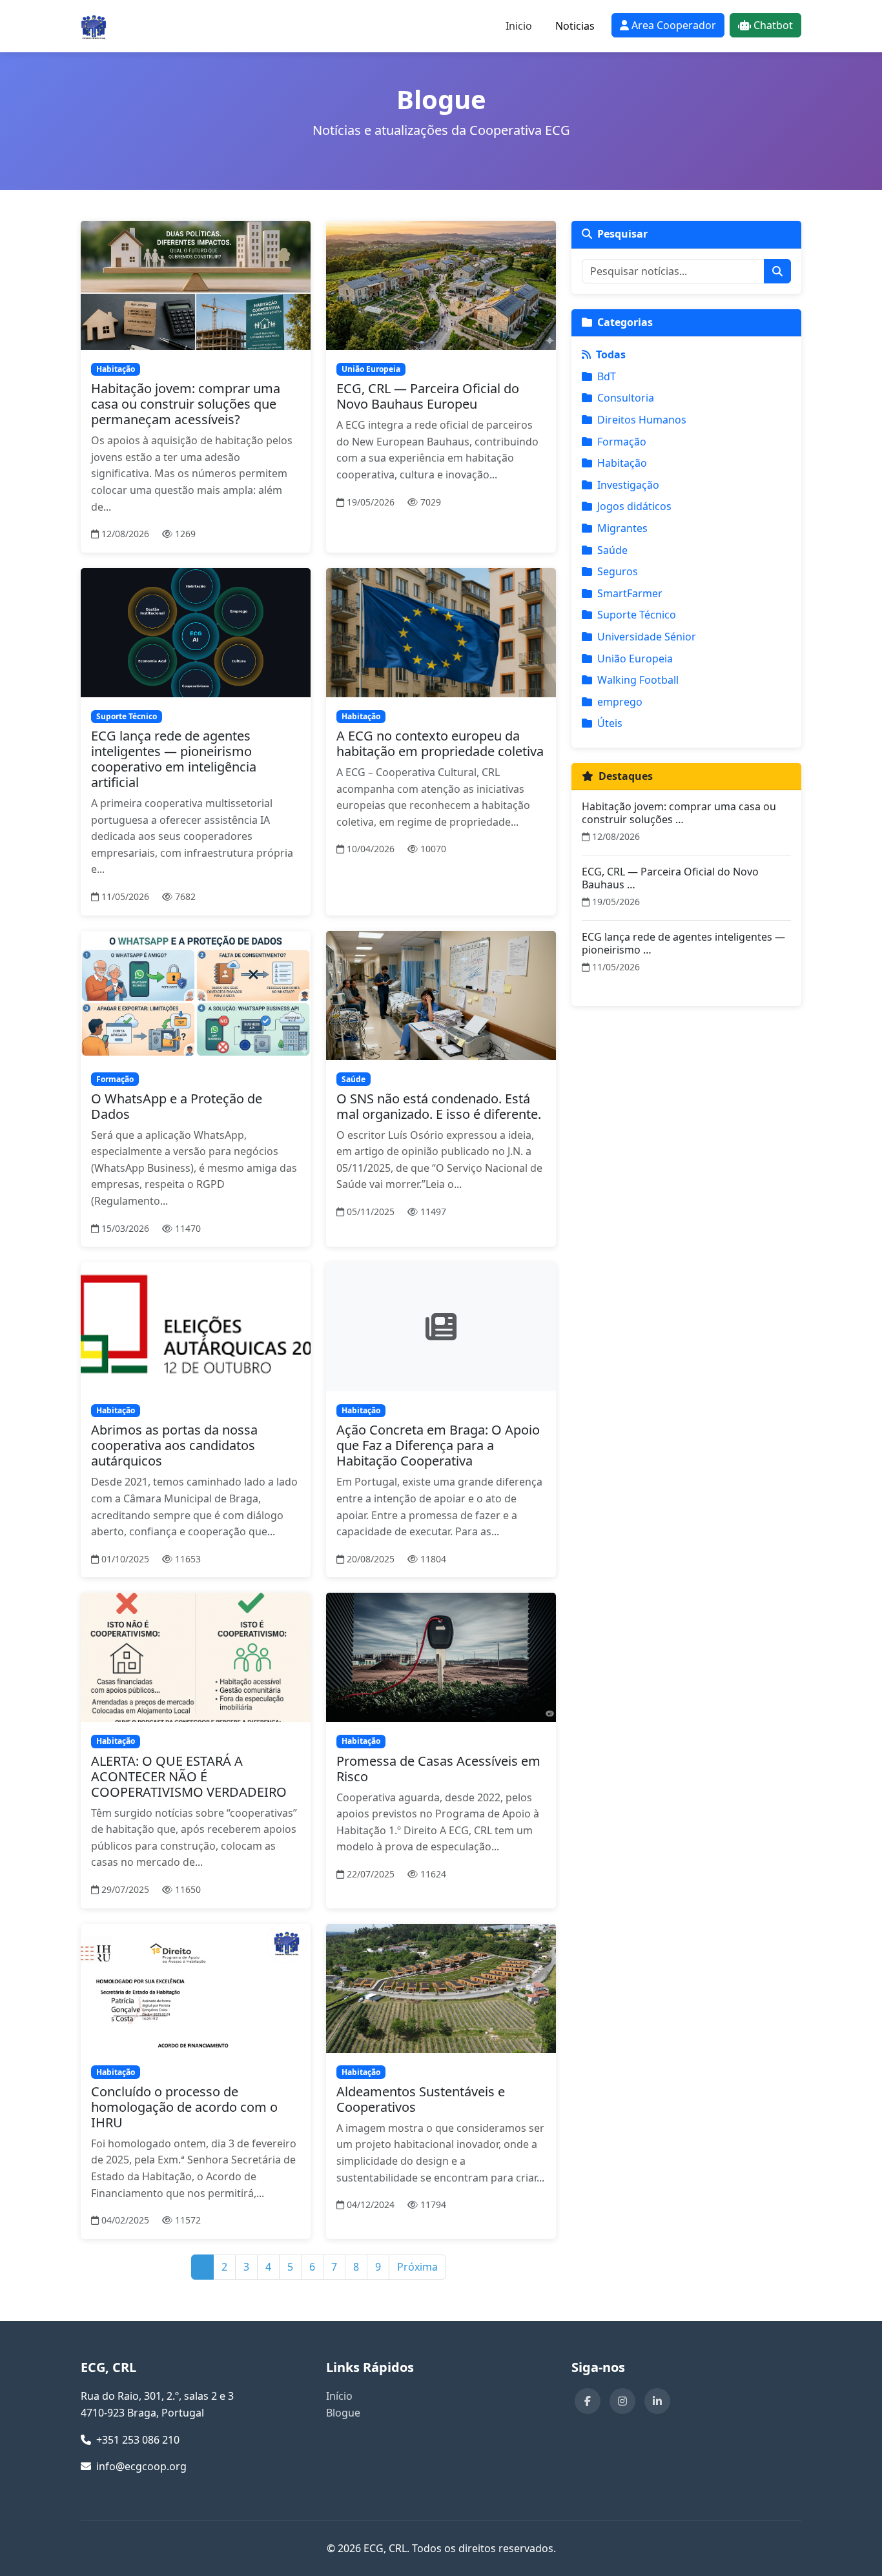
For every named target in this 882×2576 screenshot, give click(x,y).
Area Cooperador (674, 25)
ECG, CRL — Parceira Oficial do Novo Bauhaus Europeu (428, 396)
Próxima (417, 2267)
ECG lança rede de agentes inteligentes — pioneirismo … (683, 943)
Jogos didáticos (634, 506)
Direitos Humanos (642, 420)
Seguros (618, 571)
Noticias (575, 26)
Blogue (343, 2413)
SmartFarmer (630, 593)
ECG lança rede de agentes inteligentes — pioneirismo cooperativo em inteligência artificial (174, 759)
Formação (622, 442)
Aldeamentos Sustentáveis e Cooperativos (421, 2099)
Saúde (612, 550)
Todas (611, 354)
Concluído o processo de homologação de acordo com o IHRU (184, 2107)
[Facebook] (588, 2401)
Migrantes (622, 528)
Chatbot (773, 25)
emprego (620, 702)
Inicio (519, 26)
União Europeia (635, 659)
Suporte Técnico (637, 615)
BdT (607, 376)
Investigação (628, 485)
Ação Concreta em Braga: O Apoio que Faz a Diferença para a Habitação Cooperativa (438, 1445)
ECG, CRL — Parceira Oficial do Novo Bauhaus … (670, 878)
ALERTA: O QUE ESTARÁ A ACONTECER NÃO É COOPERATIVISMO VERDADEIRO (189, 1776)
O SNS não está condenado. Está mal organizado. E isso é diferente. (439, 1106)
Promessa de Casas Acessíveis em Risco (438, 1769)
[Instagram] (622, 2401)
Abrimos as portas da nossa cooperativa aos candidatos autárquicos (174, 1445)
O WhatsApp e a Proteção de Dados (177, 1106)
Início (339, 2396)
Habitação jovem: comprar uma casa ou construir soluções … (679, 813)
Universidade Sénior (647, 637)
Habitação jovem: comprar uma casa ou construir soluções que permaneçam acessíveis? (186, 404)
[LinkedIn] (657, 2401)
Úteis (610, 723)
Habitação (622, 463)
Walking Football (638, 680)
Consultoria (626, 398)
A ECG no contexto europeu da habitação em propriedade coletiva (440, 743)
